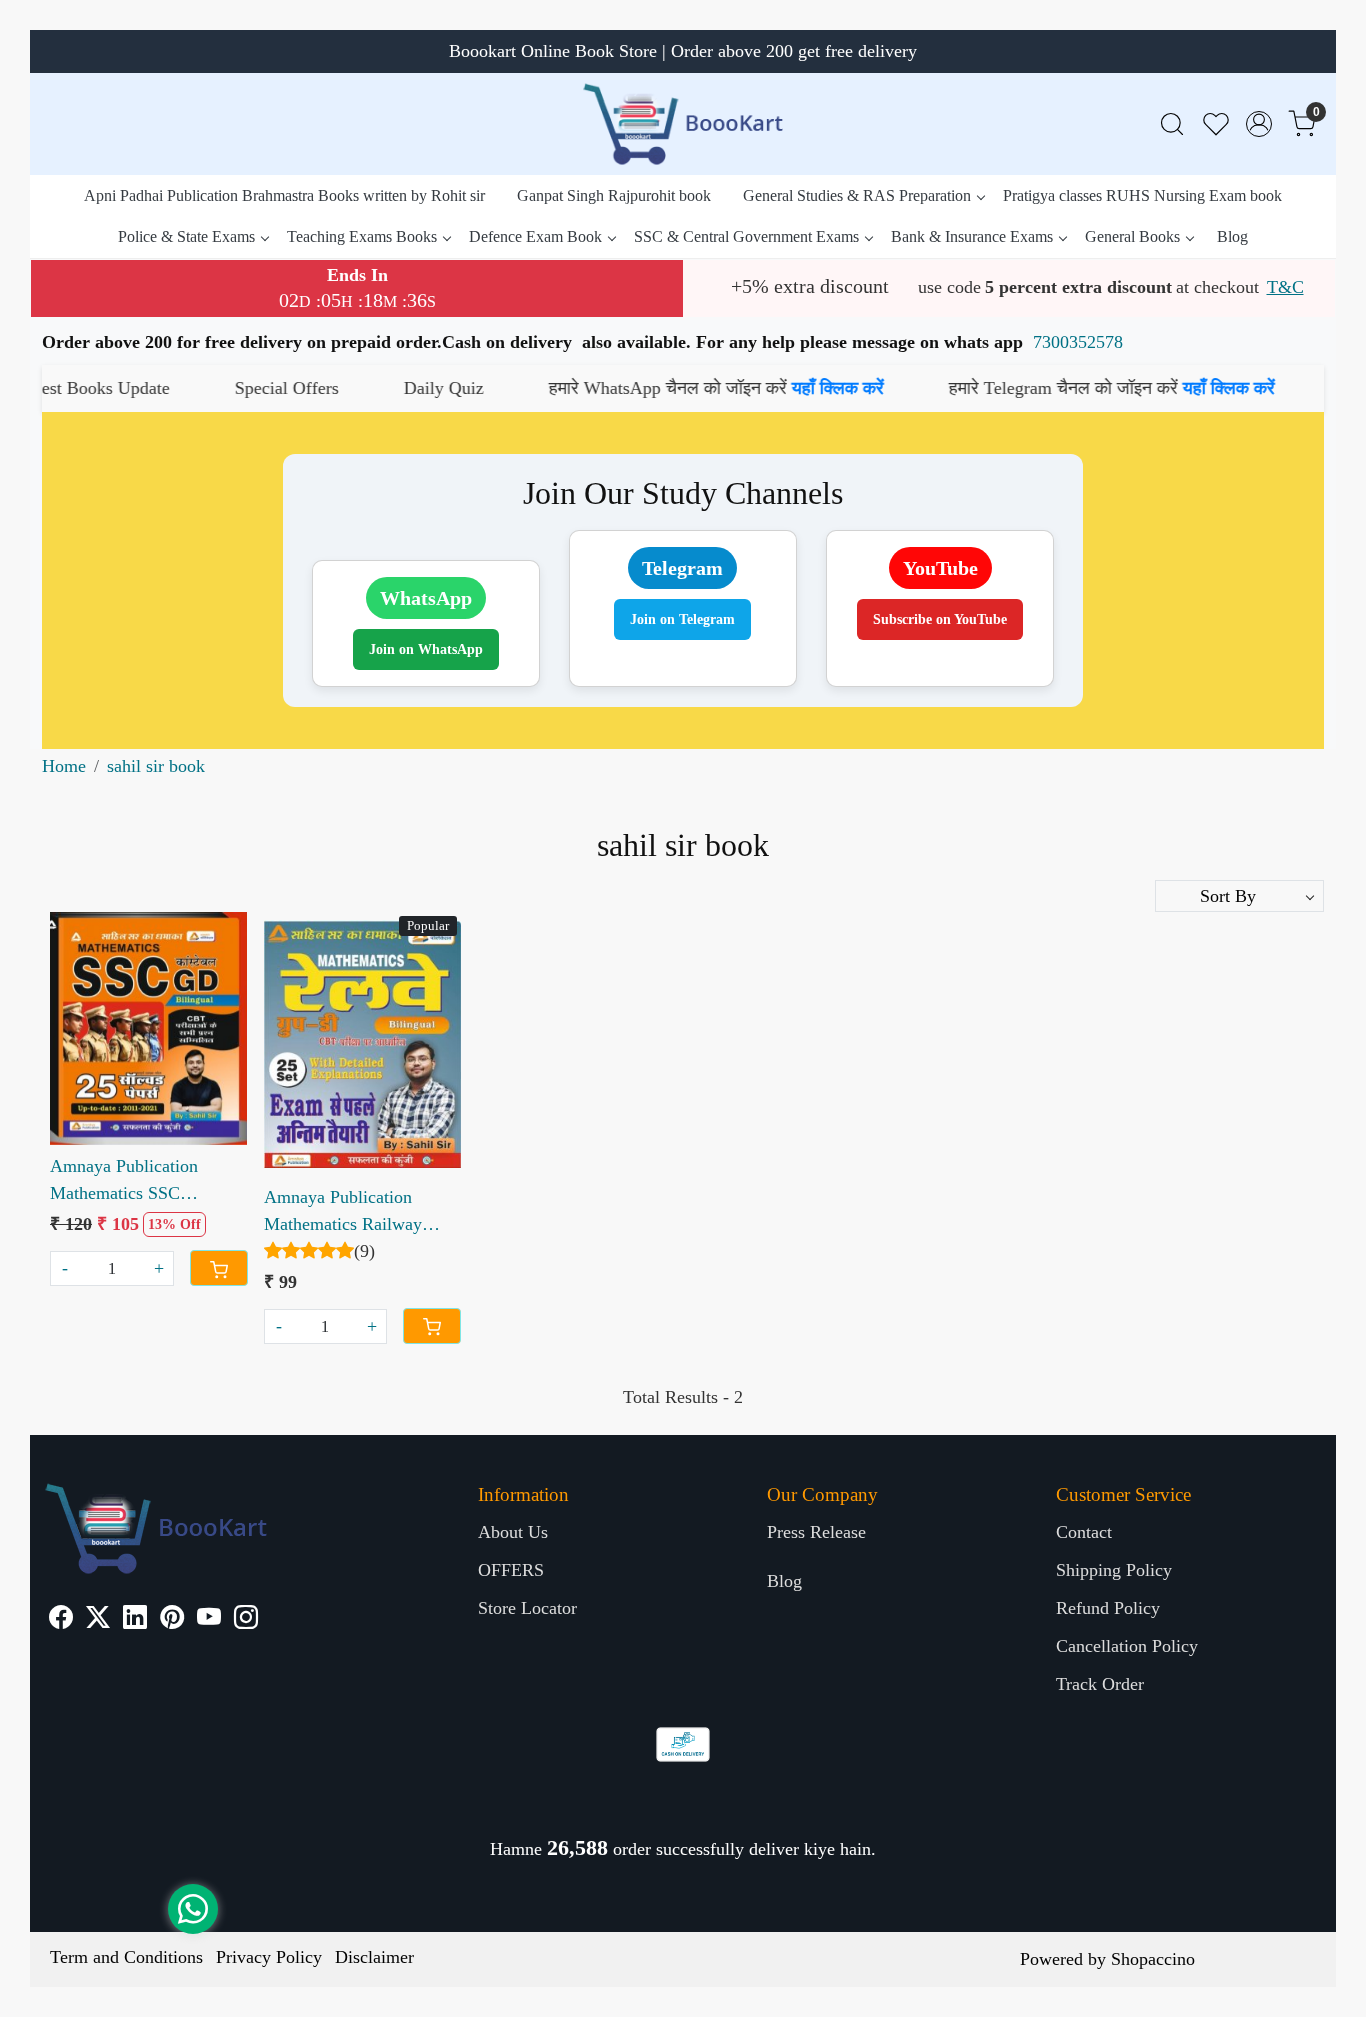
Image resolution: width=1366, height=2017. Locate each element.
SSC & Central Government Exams (746, 236)
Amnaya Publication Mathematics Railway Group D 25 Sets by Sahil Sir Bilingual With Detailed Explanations (357, 1212)
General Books (1132, 236)
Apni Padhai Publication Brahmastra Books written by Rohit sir (284, 195)
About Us (513, 1532)
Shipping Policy (1114, 1570)
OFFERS (511, 1570)
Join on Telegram (682, 619)
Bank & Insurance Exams (972, 236)
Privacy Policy (269, 1957)
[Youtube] (209, 1620)
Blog (1232, 236)
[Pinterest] (172, 1620)
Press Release (816, 1532)
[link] (1172, 124)
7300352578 (1078, 342)
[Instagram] (246, 1620)
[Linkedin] (135, 1620)
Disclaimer (374, 1957)
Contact (1084, 1532)
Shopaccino (1153, 1959)
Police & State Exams (186, 236)
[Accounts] (1259, 124)
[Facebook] (61, 1620)
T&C (1285, 287)
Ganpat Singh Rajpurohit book (614, 195)
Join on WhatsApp (426, 649)
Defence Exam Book (535, 236)
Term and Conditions (126, 1957)
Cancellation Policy (1127, 1646)
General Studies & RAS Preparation (857, 195)
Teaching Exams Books (362, 236)
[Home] (683, 124)
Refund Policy (1108, 1608)
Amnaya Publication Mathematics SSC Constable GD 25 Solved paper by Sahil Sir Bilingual (140, 1181)
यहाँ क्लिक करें (747, 388)
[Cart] (219, 1268)
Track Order (1100, 1684)
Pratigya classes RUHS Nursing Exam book (1142, 195)
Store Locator (527, 1608)
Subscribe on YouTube (940, 619)
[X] (98, 1620)
